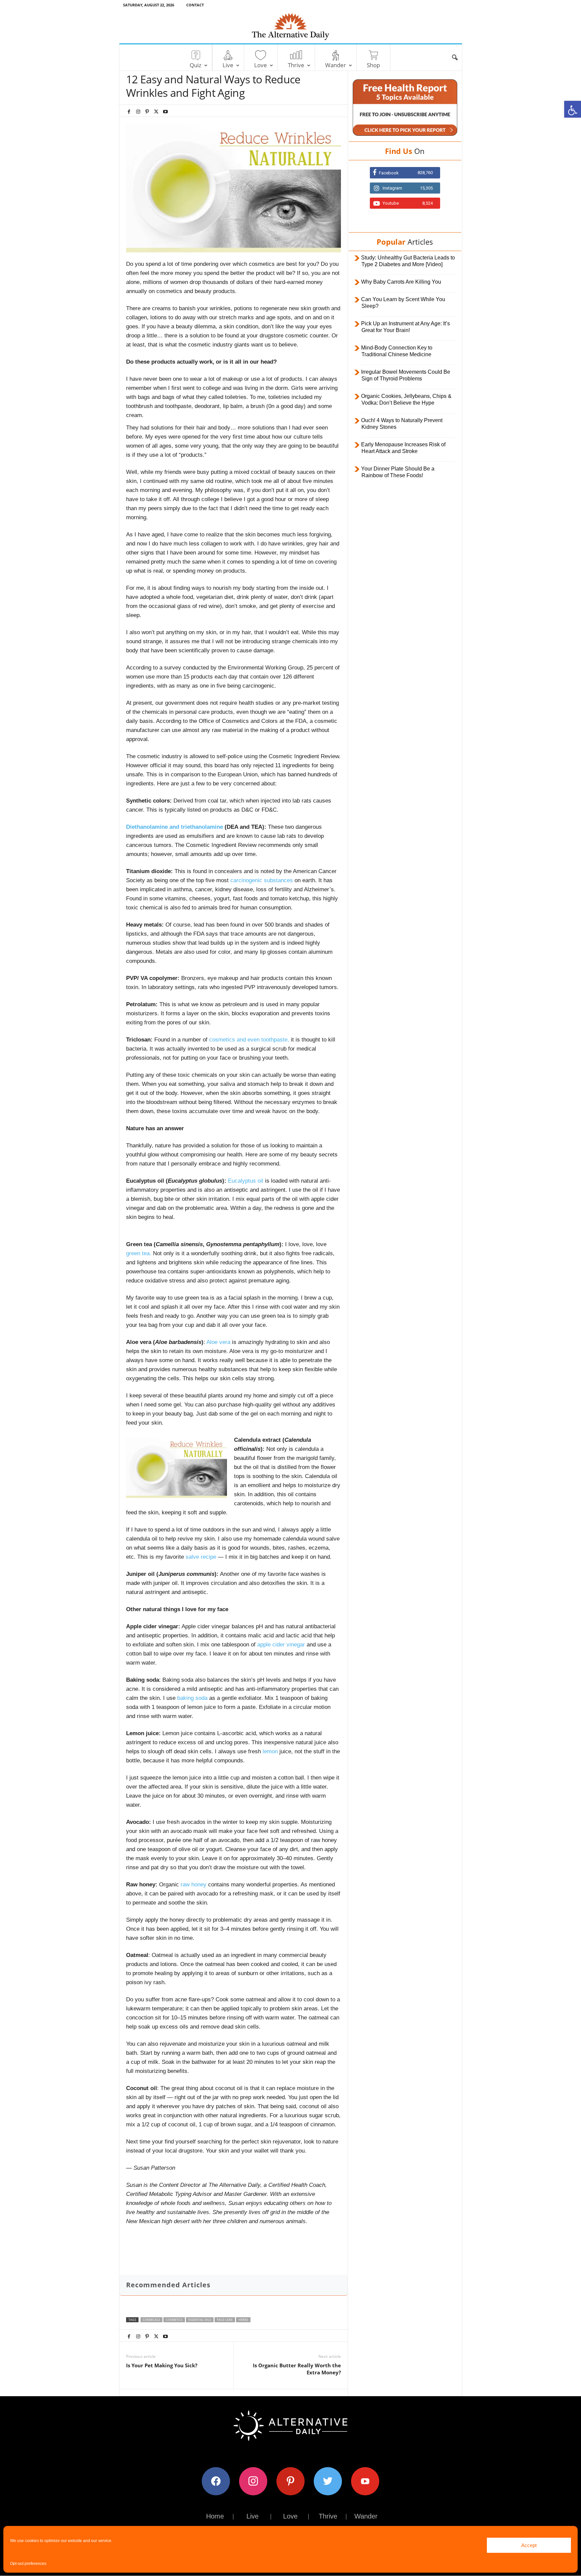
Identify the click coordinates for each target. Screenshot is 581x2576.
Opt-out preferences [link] (28, 2564)
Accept (529, 2545)
